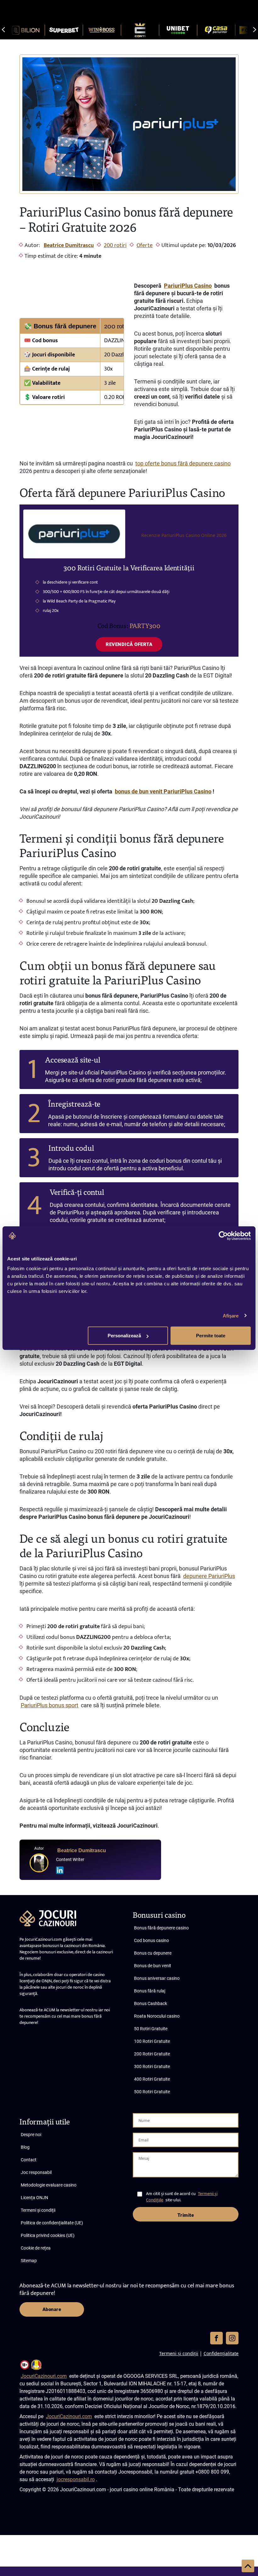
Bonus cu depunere (153, 1953)
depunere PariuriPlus (209, 1576)
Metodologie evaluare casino (49, 2185)
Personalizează (124, 1336)
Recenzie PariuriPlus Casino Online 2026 (184, 535)
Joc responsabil (36, 2172)
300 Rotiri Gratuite (152, 2066)
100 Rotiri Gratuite (152, 2041)
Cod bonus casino (151, 1940)
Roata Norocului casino (157, 2016)
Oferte (145, 245)
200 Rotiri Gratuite (152, 2054)
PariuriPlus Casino (188, 286)
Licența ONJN (34, 2198)
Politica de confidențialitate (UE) (52, 2223)
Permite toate (211, 1336)
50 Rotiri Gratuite (151, 2029)
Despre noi (31, 2135)
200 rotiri (115, 245)
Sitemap (29, 2261)
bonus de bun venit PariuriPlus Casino (163, 791)
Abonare (52, 2309)
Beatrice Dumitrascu (69, 245)
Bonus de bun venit (153, 1966)
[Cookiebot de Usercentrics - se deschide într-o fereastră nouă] (223, 1236)
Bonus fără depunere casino (161, 1928)
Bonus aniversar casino (157, 1978)
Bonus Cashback (151, 2003)
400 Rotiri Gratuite (152, 2079)
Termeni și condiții (38, 2210)
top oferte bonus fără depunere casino (183, 463)
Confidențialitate (221, 2353)
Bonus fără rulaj (150, 1991)
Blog (25, 2147)
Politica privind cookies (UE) (48, 2235)
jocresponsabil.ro (76, 2479)
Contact (29, 2160)
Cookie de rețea (36, 2248)
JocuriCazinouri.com (44, 2376)
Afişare (231, 1315)
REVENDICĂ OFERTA (129, 644)
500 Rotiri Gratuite (152, 2092)
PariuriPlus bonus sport (50, 1705)
